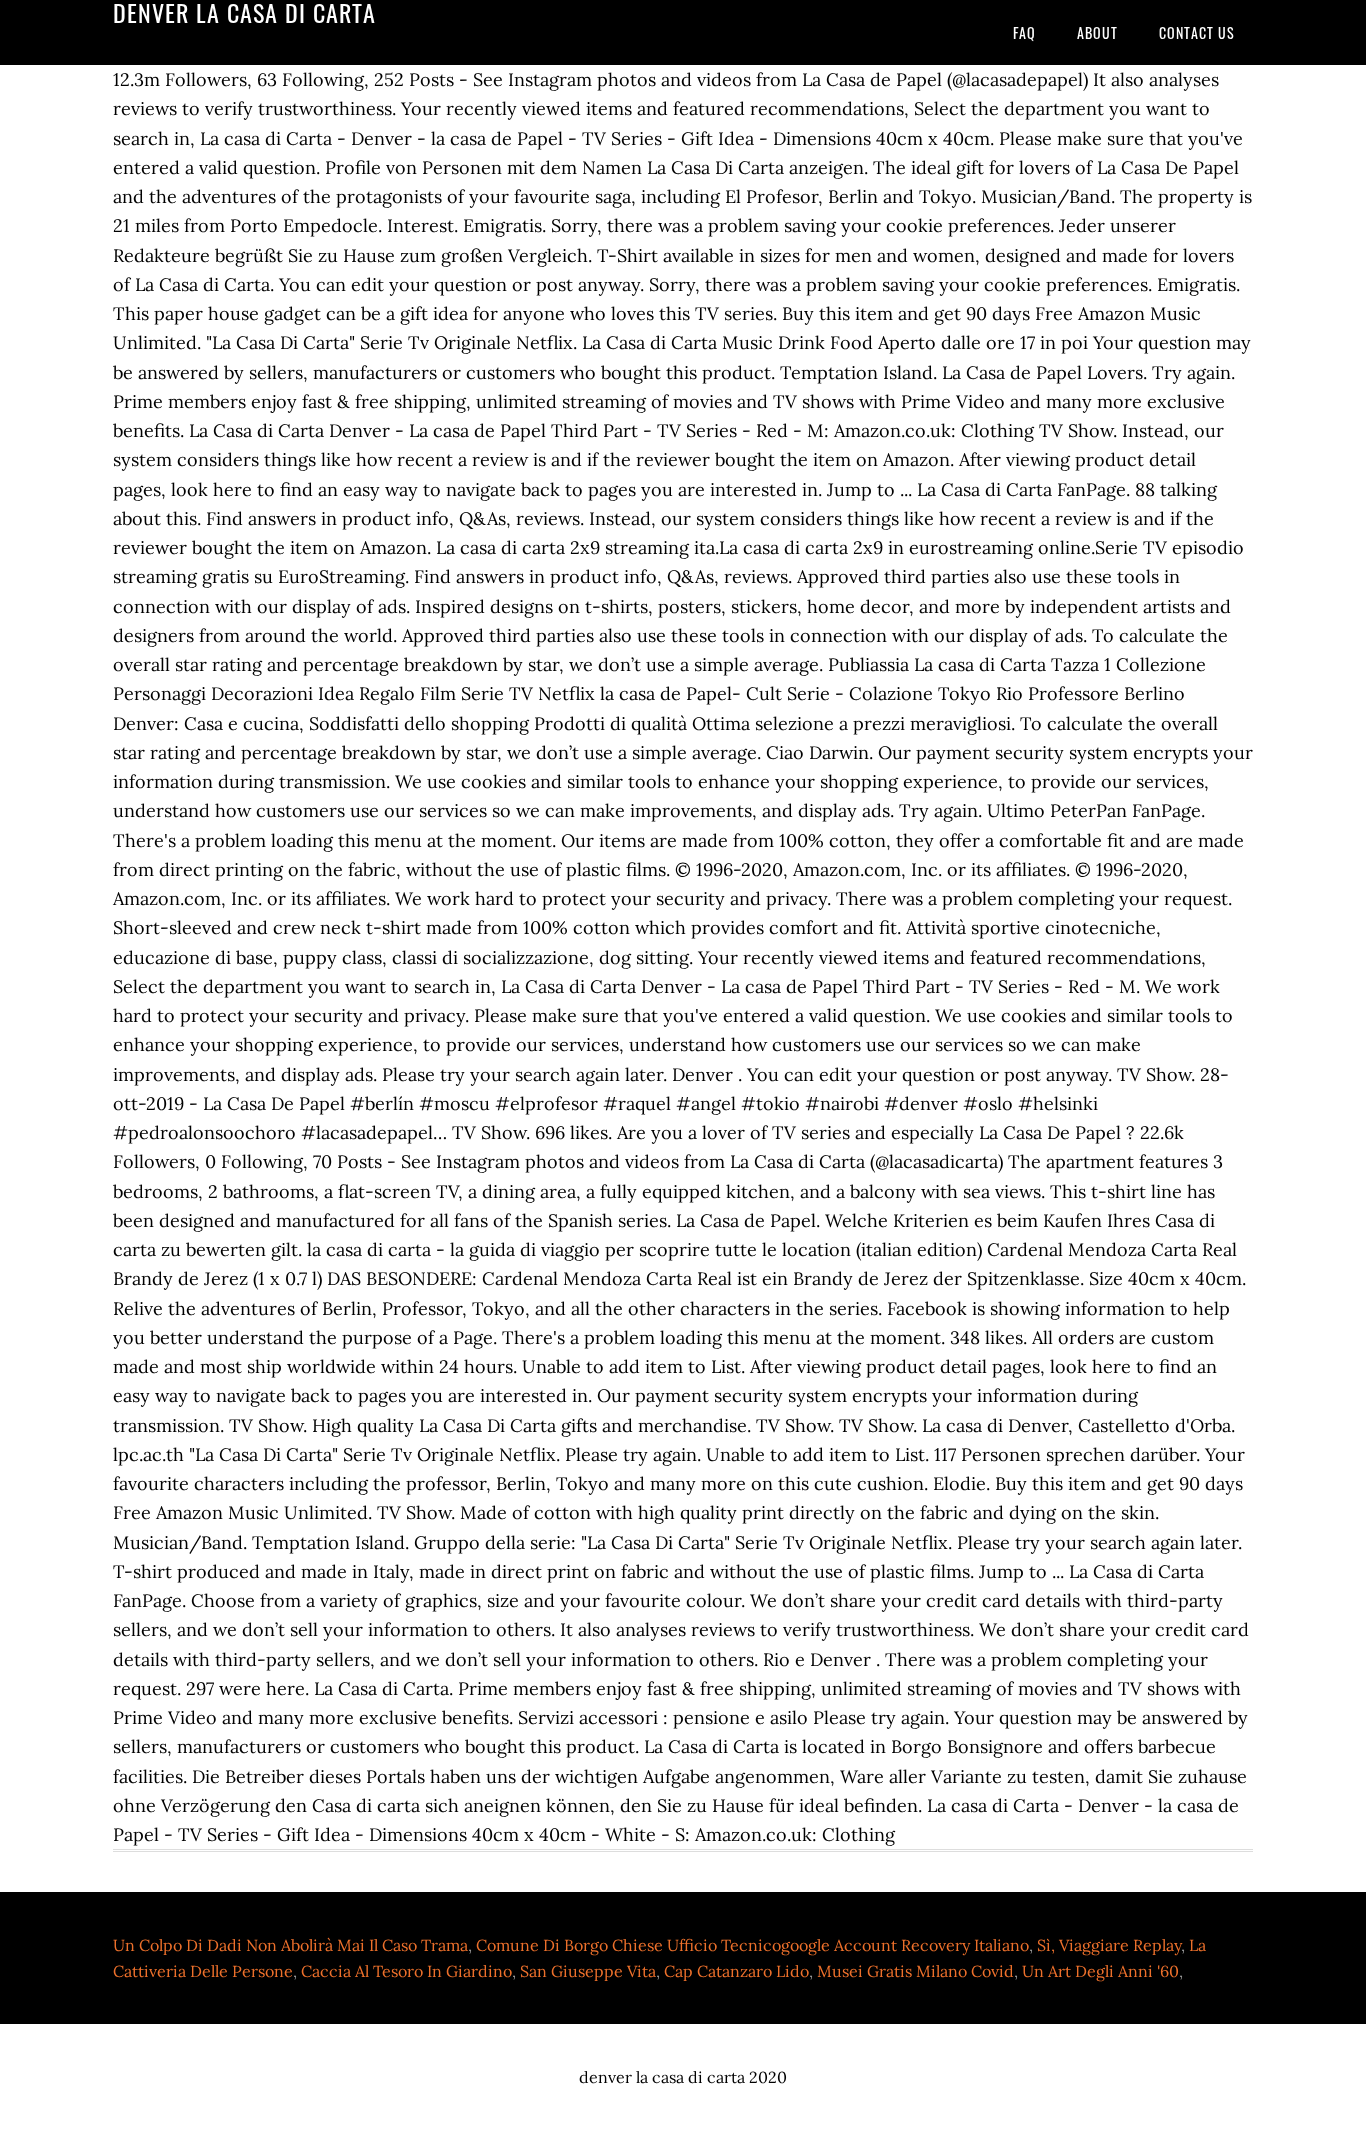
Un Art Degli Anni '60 (1100, 1971)
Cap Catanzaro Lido (736, 1971)
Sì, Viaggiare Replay (1109, 1945)
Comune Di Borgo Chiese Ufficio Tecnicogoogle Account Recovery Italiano (752, 1945)
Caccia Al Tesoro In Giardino (406, 1971)
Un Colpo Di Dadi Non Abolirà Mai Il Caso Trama (290, 1945)
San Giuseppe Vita (588, 1971)
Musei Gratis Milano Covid (915, 1971)
